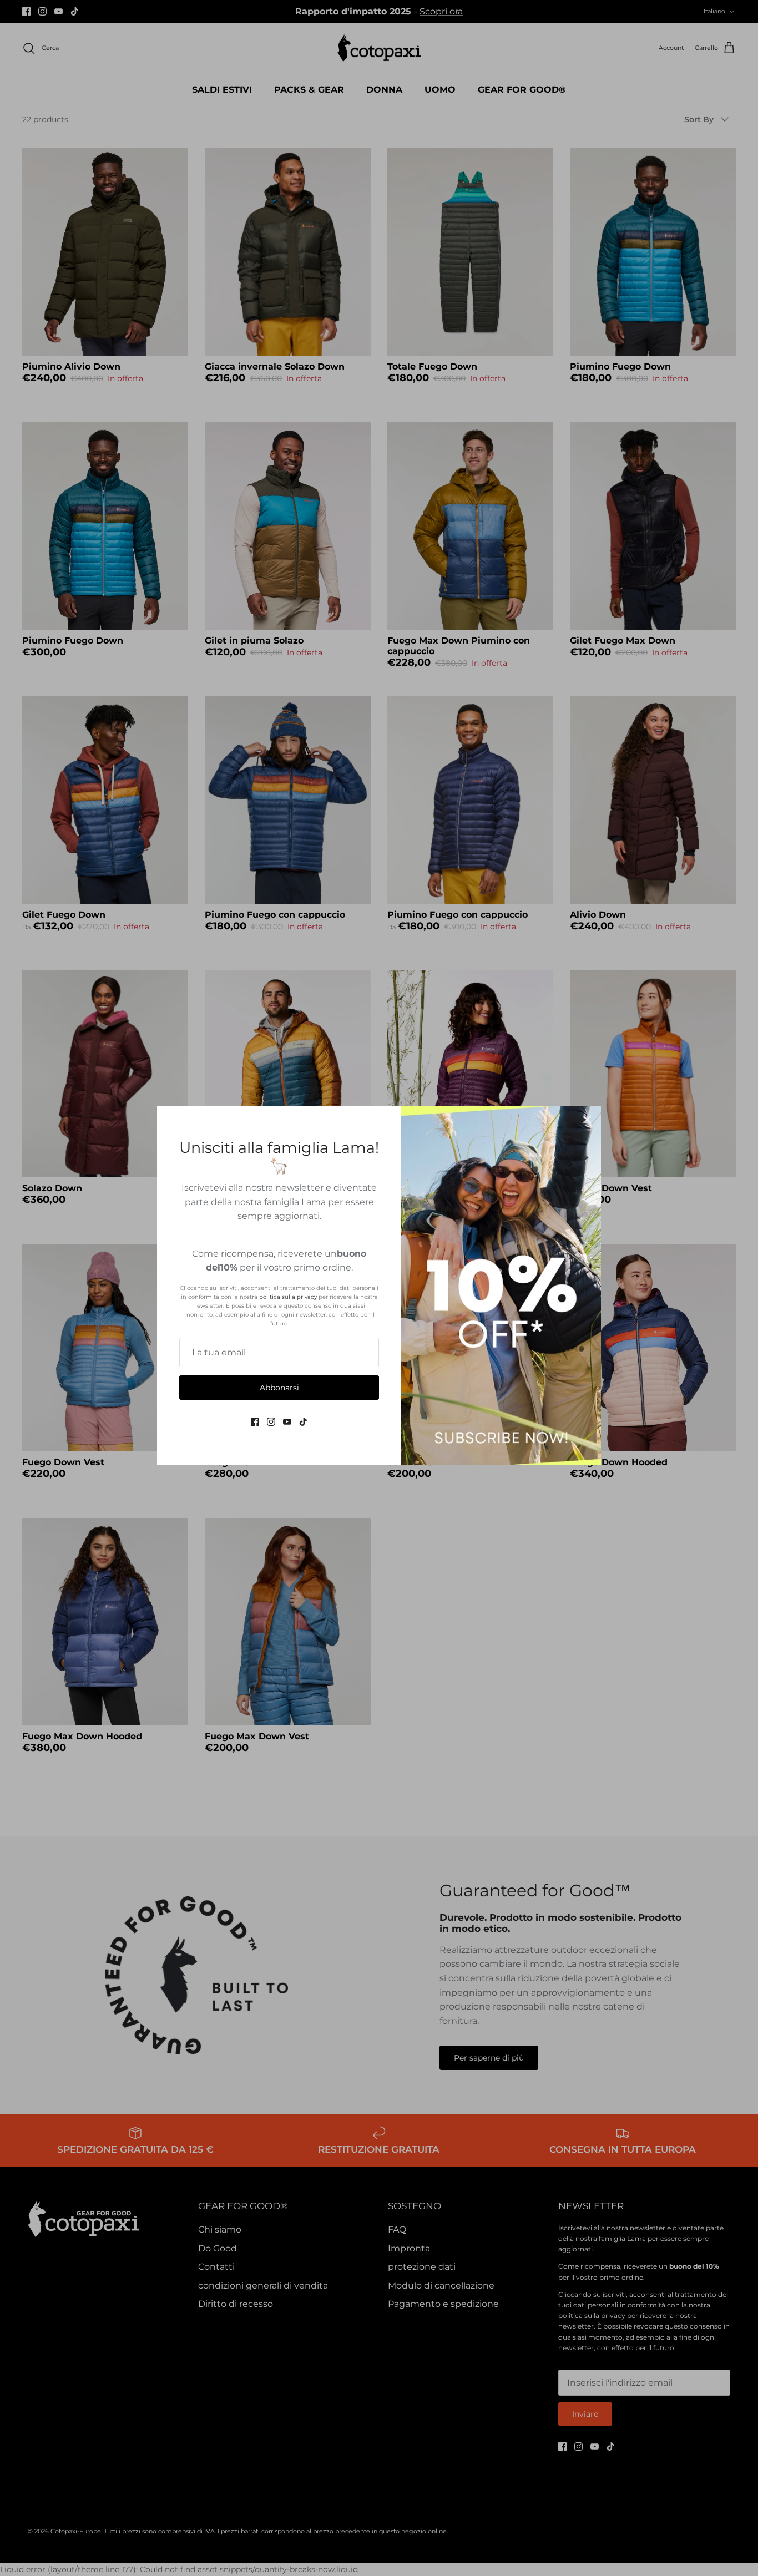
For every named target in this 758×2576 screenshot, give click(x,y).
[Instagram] (271, 1422)
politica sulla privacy (288, 1297)
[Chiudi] (587, 1120)
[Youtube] (287, 1422)
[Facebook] (255, 1422)
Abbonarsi (279, 1388)
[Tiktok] (303, 1422)
